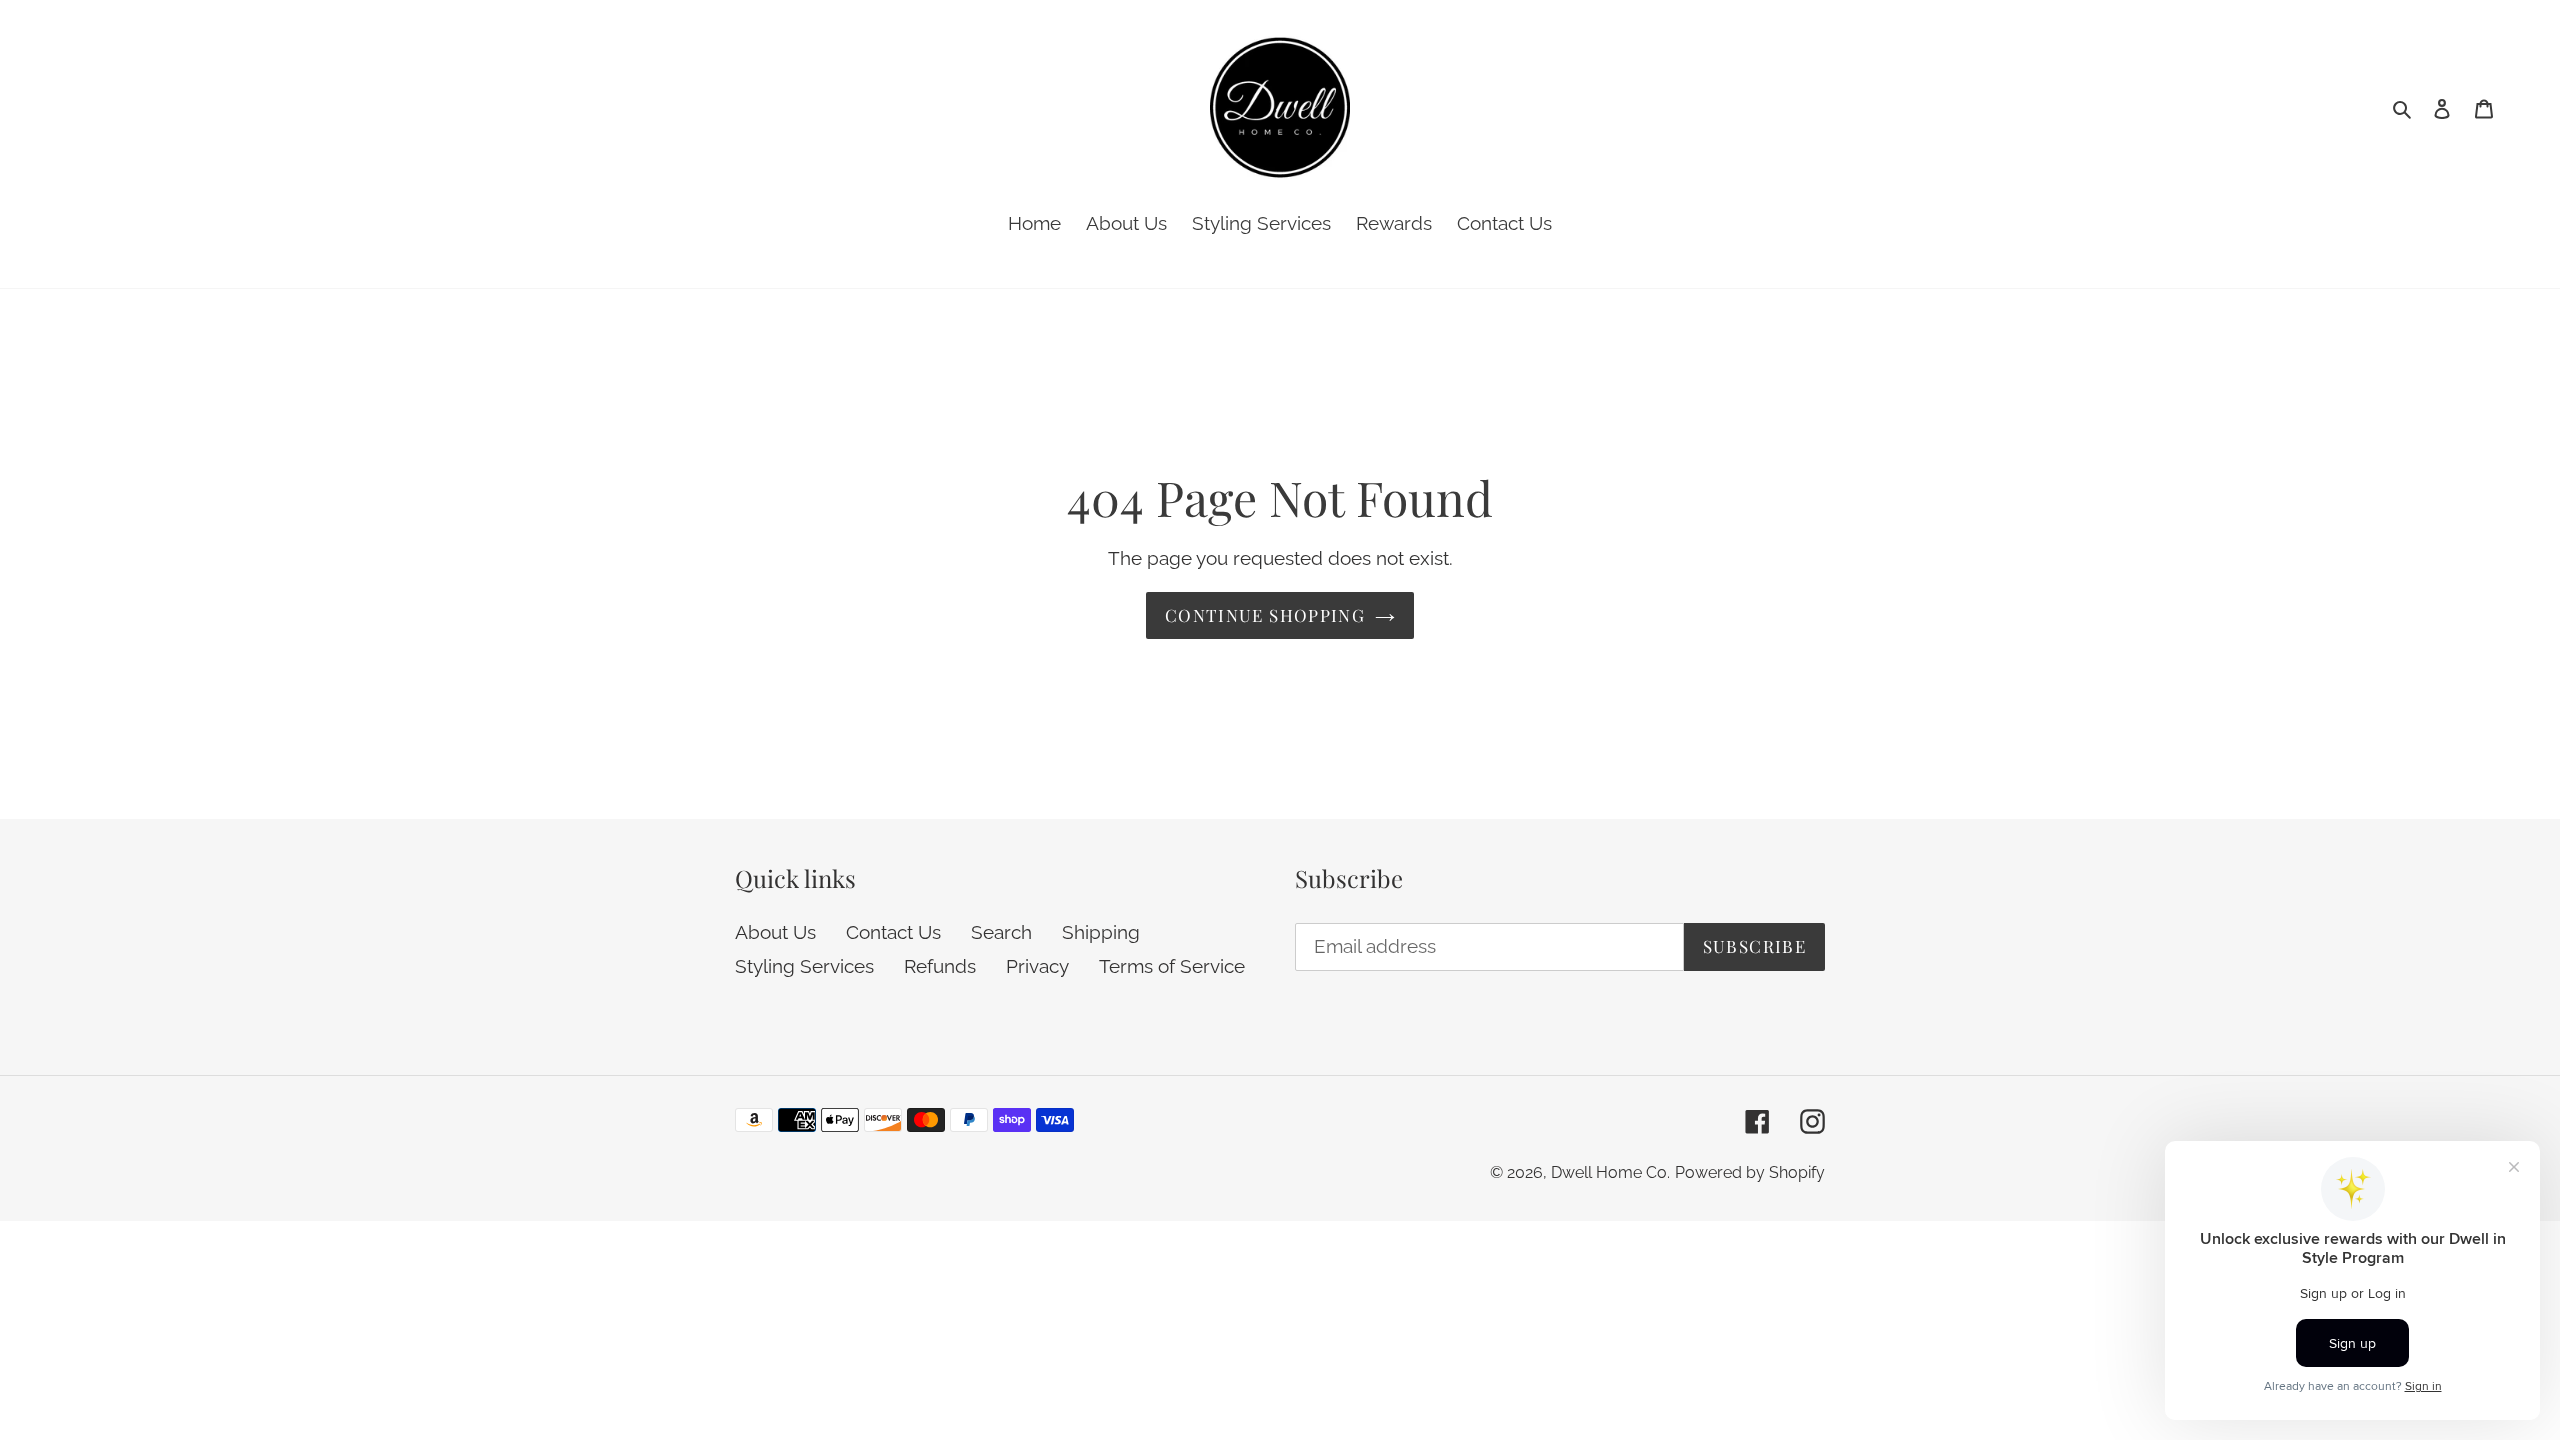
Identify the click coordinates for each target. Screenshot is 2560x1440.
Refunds (940, 966)
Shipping (1101, 932)
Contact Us (893, 932)
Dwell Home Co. (1610, 1172)
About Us (775, 932)
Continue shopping (1265, 615)
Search (1001, 932)
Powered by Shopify (1750, 1172)
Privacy (1037, 966)
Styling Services (804, 966)
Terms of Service (1172, 966)
